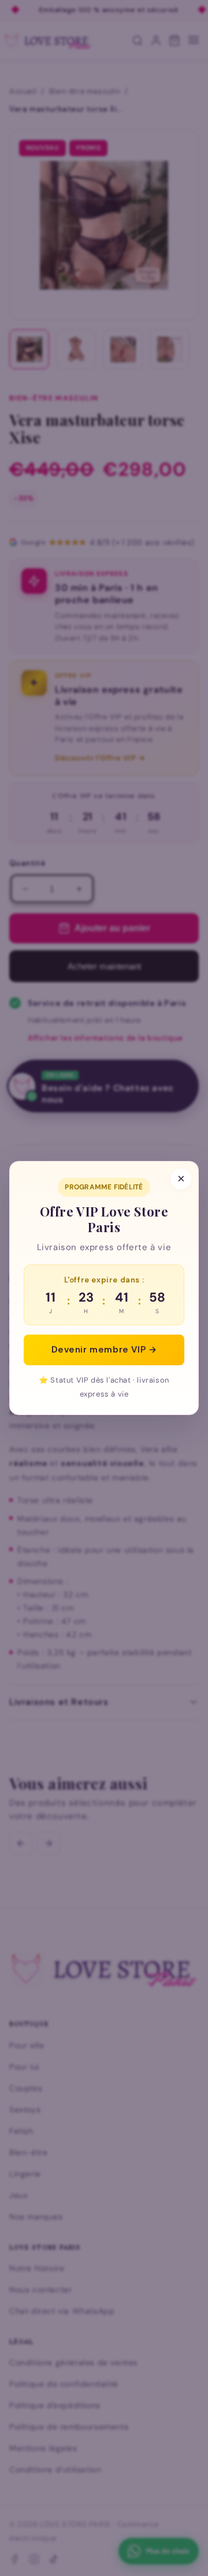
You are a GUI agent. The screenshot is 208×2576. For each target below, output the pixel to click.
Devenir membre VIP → (104, 1350)
